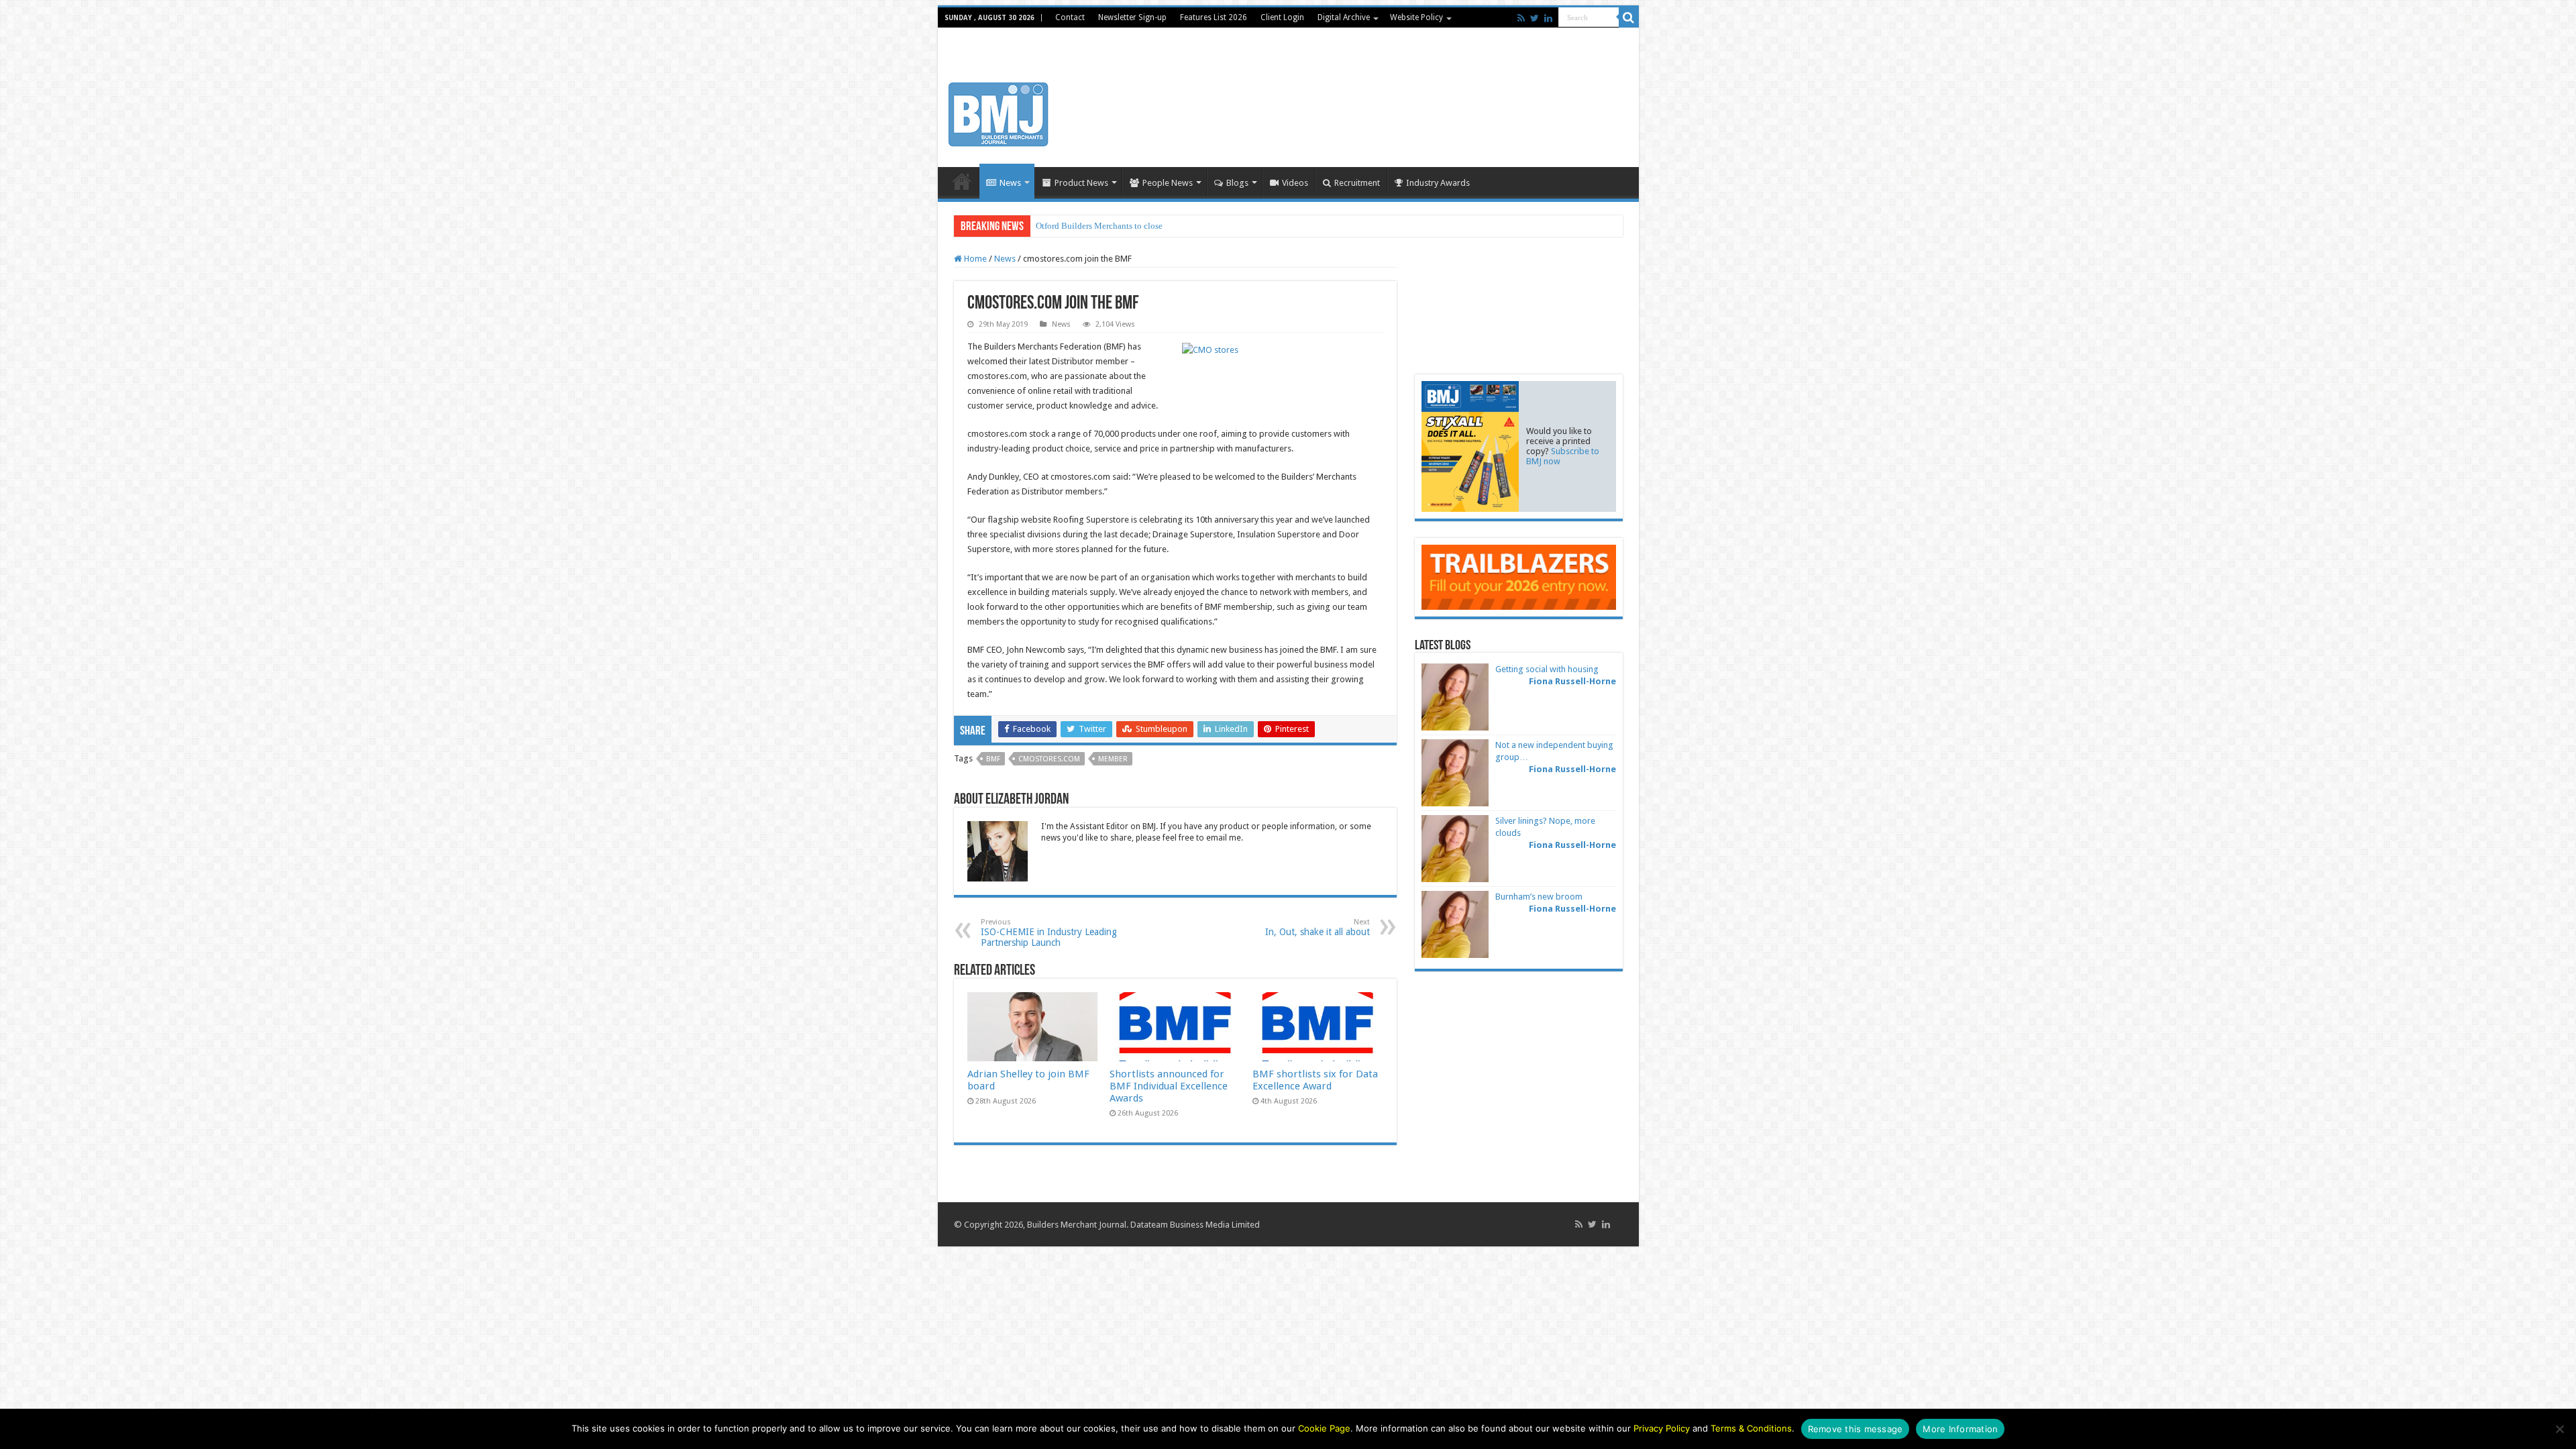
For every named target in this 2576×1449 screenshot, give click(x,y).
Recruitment (1357, 183)
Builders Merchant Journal (1077, 1225)
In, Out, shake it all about (1318, 927)
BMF (993, 759)
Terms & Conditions (1751, 1428)
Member (1113, 759)
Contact (1070, 17)
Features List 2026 (1214, 17)
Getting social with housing (1547, 669)
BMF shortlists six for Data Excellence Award (1315, 1080)
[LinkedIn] (1548, 18)
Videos (1295, 183)
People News (1168, 183)
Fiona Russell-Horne (1572, 681)
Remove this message (1856, 1429)
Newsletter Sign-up (1132, 17)
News (1010, 183)
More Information (1960, 1429)
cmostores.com (1049, 759)
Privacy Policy (1662, 1428)
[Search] (1629, 17)
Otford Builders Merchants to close (1099, 226)
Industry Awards (1438, 183)
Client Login (1282, 17)
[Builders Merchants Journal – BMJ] (998, 112)
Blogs (1237, 183)
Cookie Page (1324, 1428)
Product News (1081, 183)
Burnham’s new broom (1539, 897)
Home (962, 181)
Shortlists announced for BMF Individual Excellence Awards (1169, 1086)
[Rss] (1521, 18)
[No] (2559, 1429)
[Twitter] (1535, 18)
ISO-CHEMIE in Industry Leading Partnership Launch (1049, 933)
